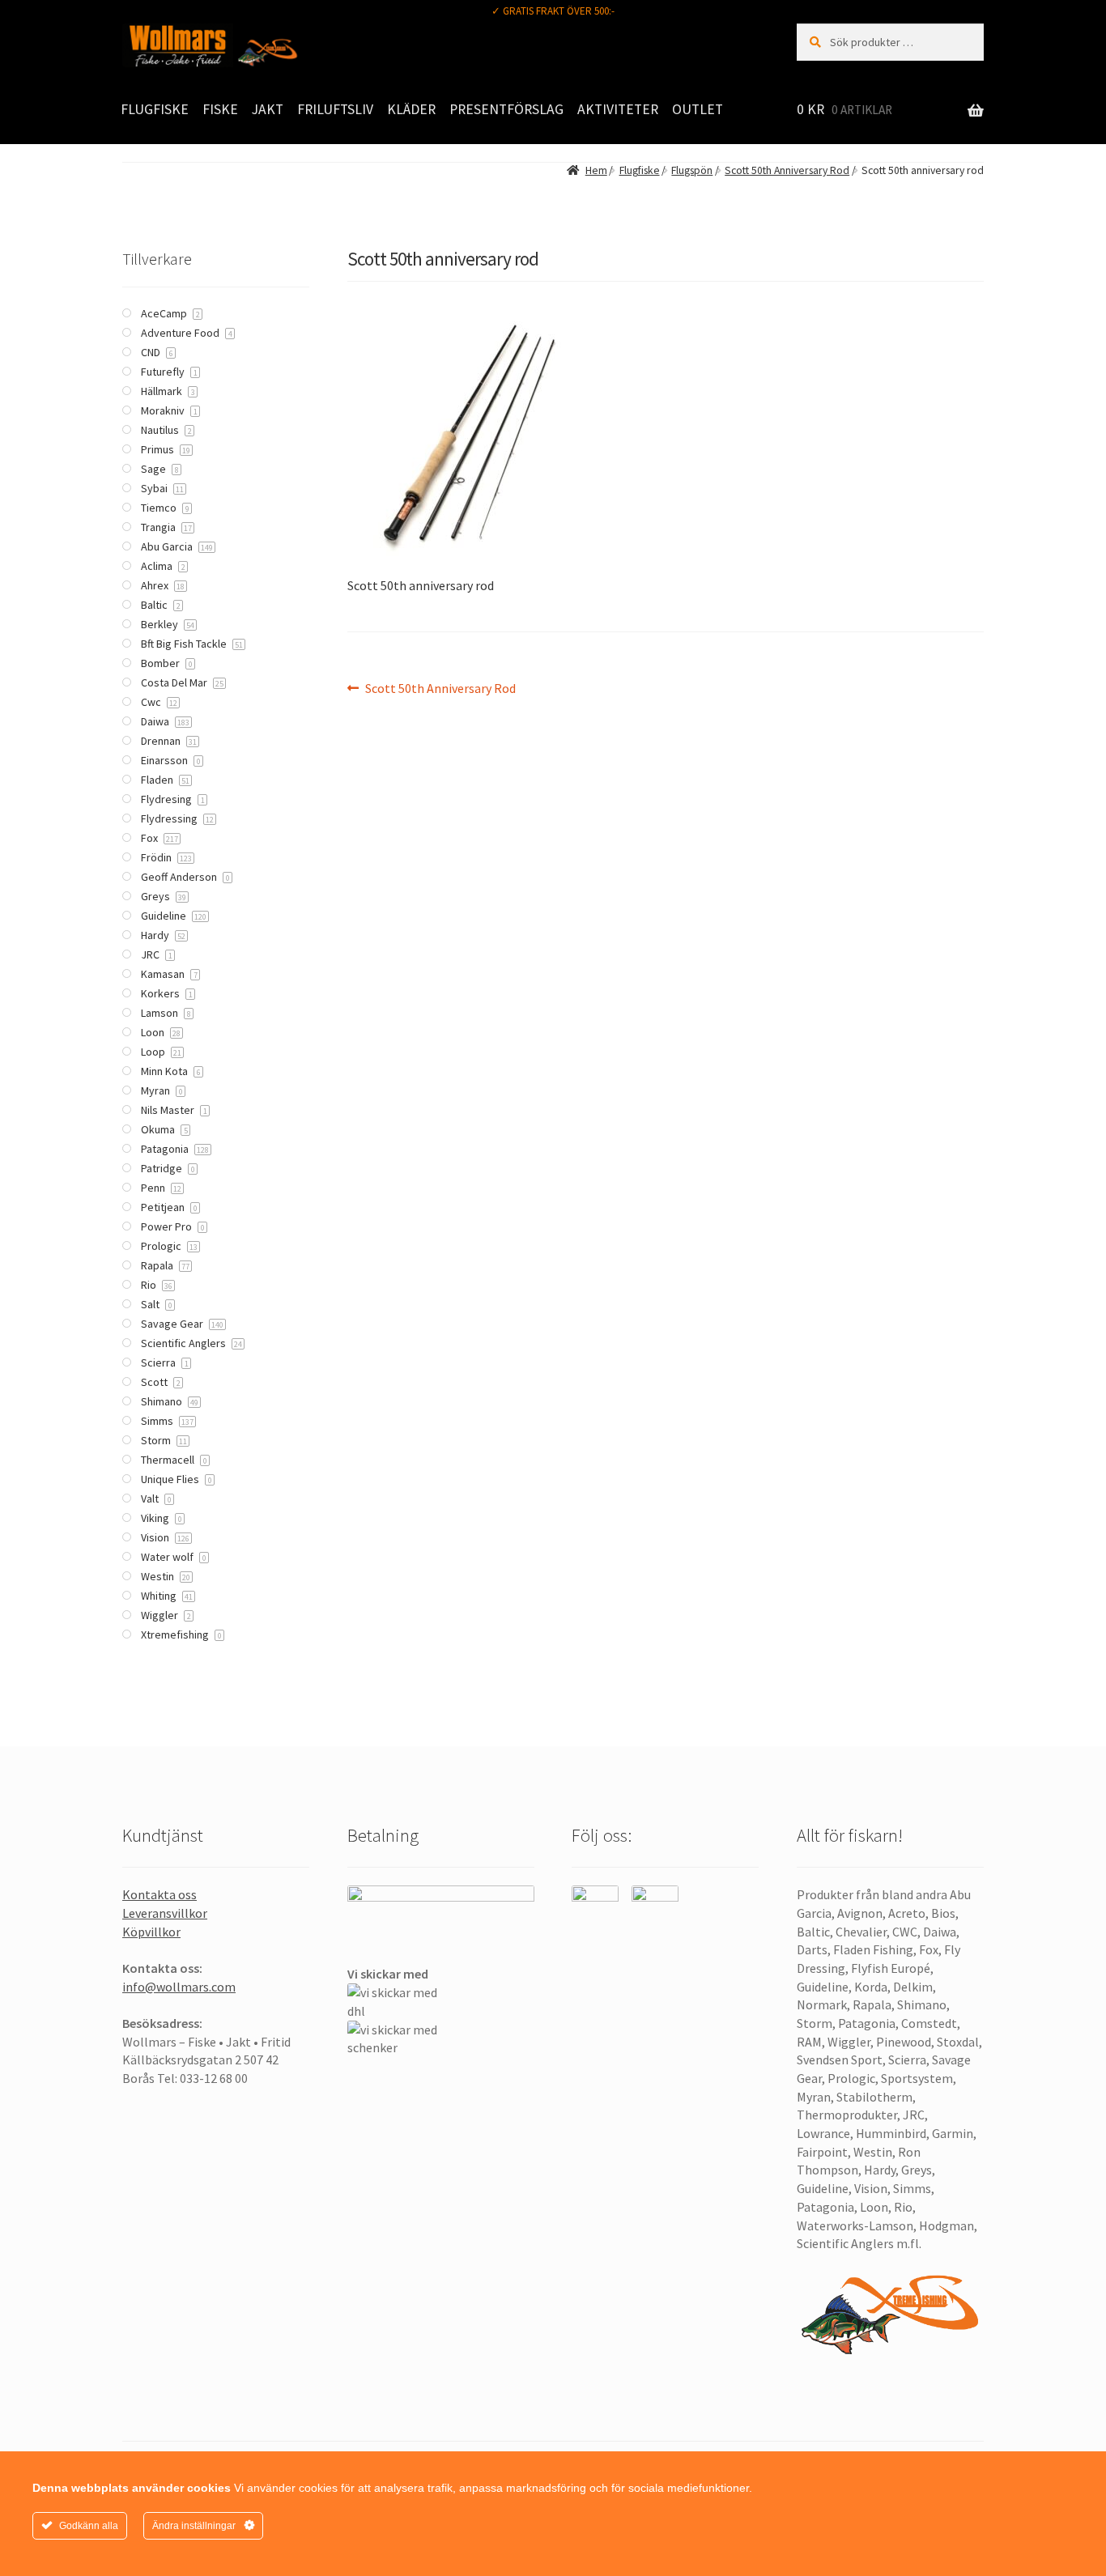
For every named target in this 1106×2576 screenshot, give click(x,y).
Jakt (268, 109)
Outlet (698, 109)
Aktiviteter (618, 109)
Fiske (220, 109)
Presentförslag (506, 109)
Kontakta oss (160, 1894)
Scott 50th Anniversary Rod (787, 170)
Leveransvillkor (165, 1913)
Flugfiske (155, 109)
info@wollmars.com (179, 1987)
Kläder (411, 109)
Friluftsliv (335, 109)
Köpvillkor (151, 1932)
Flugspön (692, 170)
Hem (596, 170)
